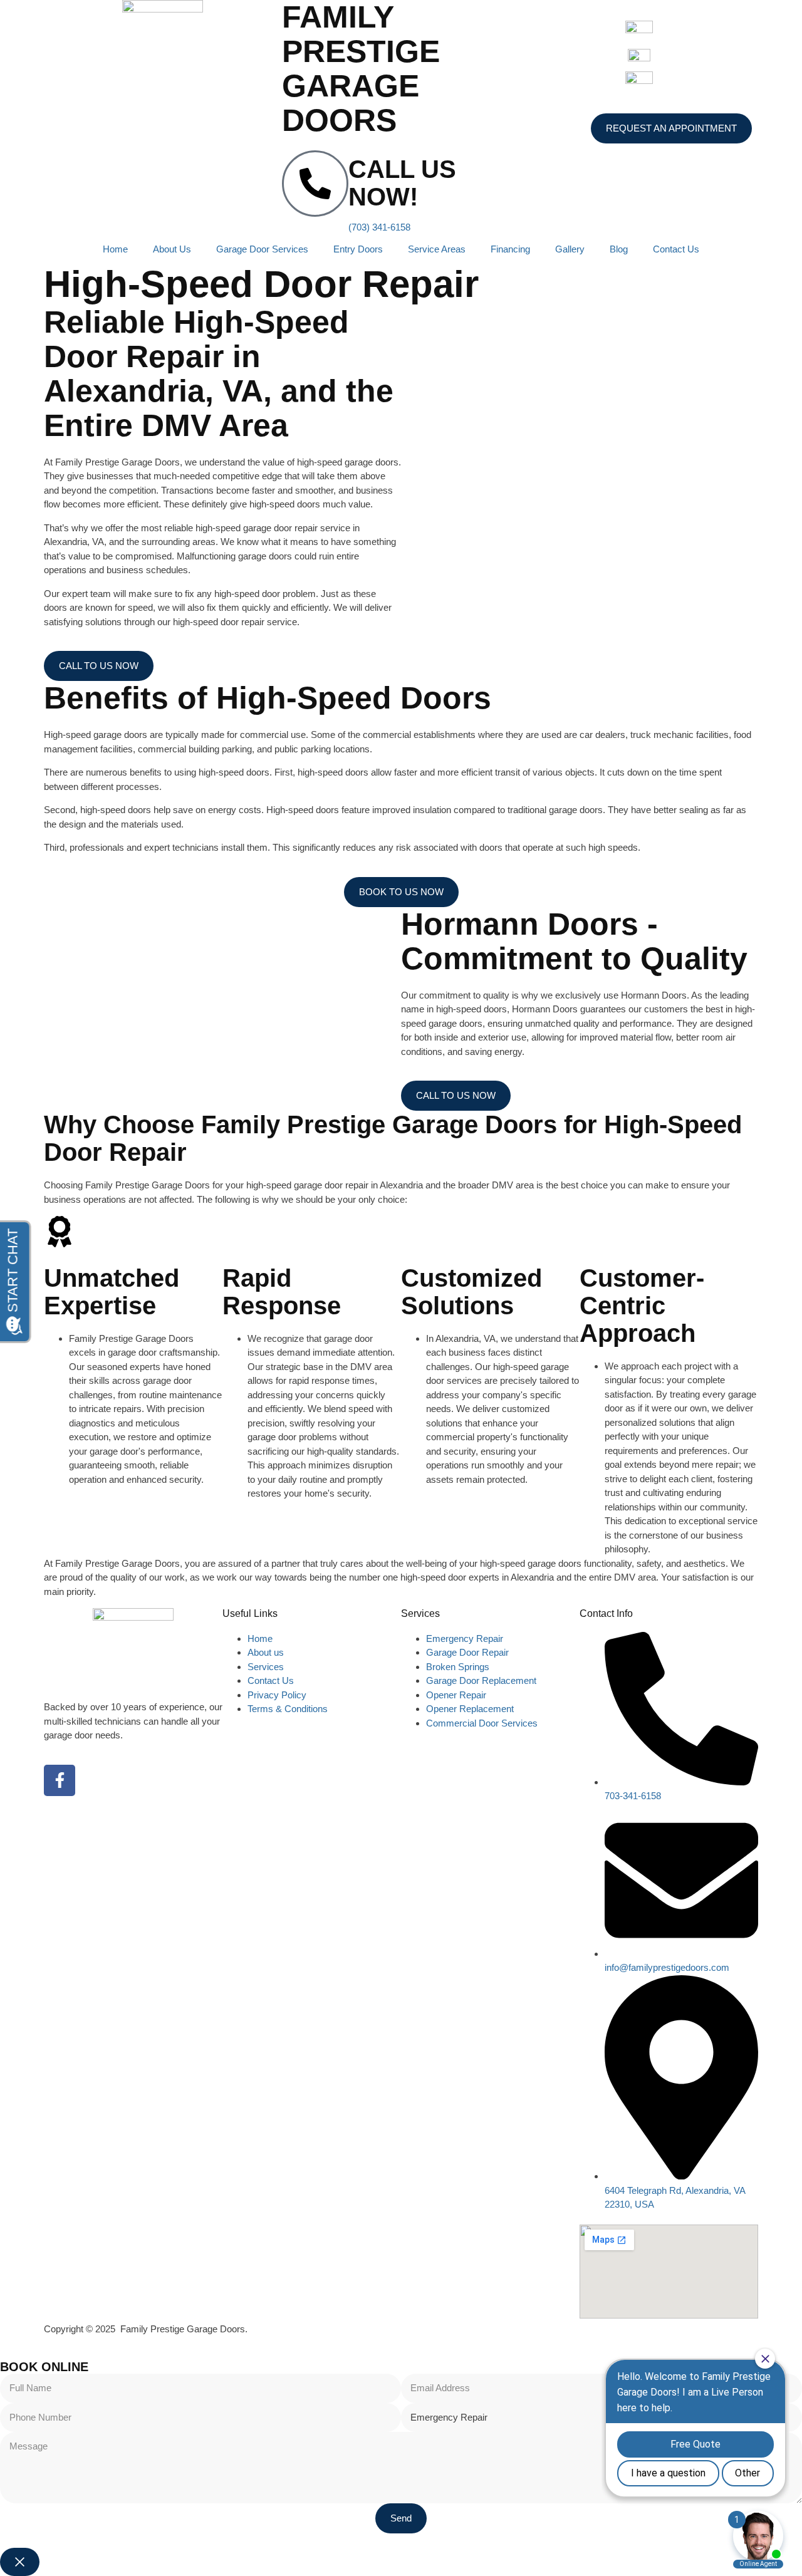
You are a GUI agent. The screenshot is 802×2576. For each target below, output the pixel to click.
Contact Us (676, 249)
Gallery (570, 249)
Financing (510, 249)
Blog (619, 249)
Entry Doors (358, 249)
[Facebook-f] (60, 1780)
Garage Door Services (262, 249)
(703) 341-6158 (379, 227)
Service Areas (437, 249)
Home (115, 249)
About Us (172, 249)
